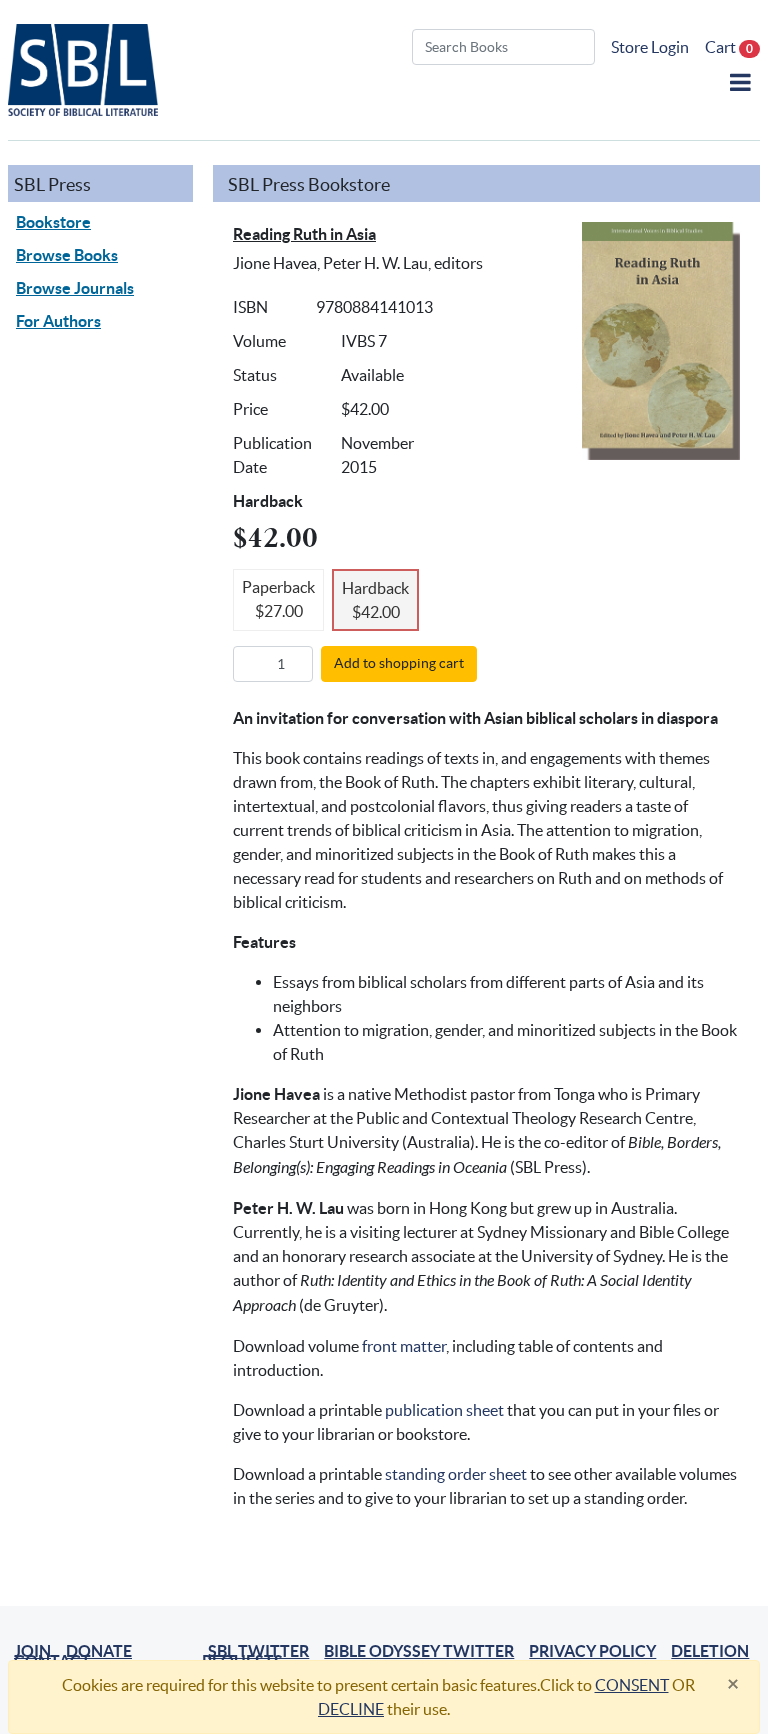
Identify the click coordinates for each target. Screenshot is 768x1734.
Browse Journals (75, 288)
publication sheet (444, 1410)
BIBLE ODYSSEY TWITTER (419, 1651)
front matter (404, 1346)
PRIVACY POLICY (592, 1651)
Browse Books (67, 255)
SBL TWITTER (258, 1651)
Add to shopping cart (399, 663)
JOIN (32, 1651)
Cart (729, 47)
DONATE (99, 1651)
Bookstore (53, 222)
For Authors (58, 321)
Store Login (650, 47)
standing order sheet (456, 1474)
